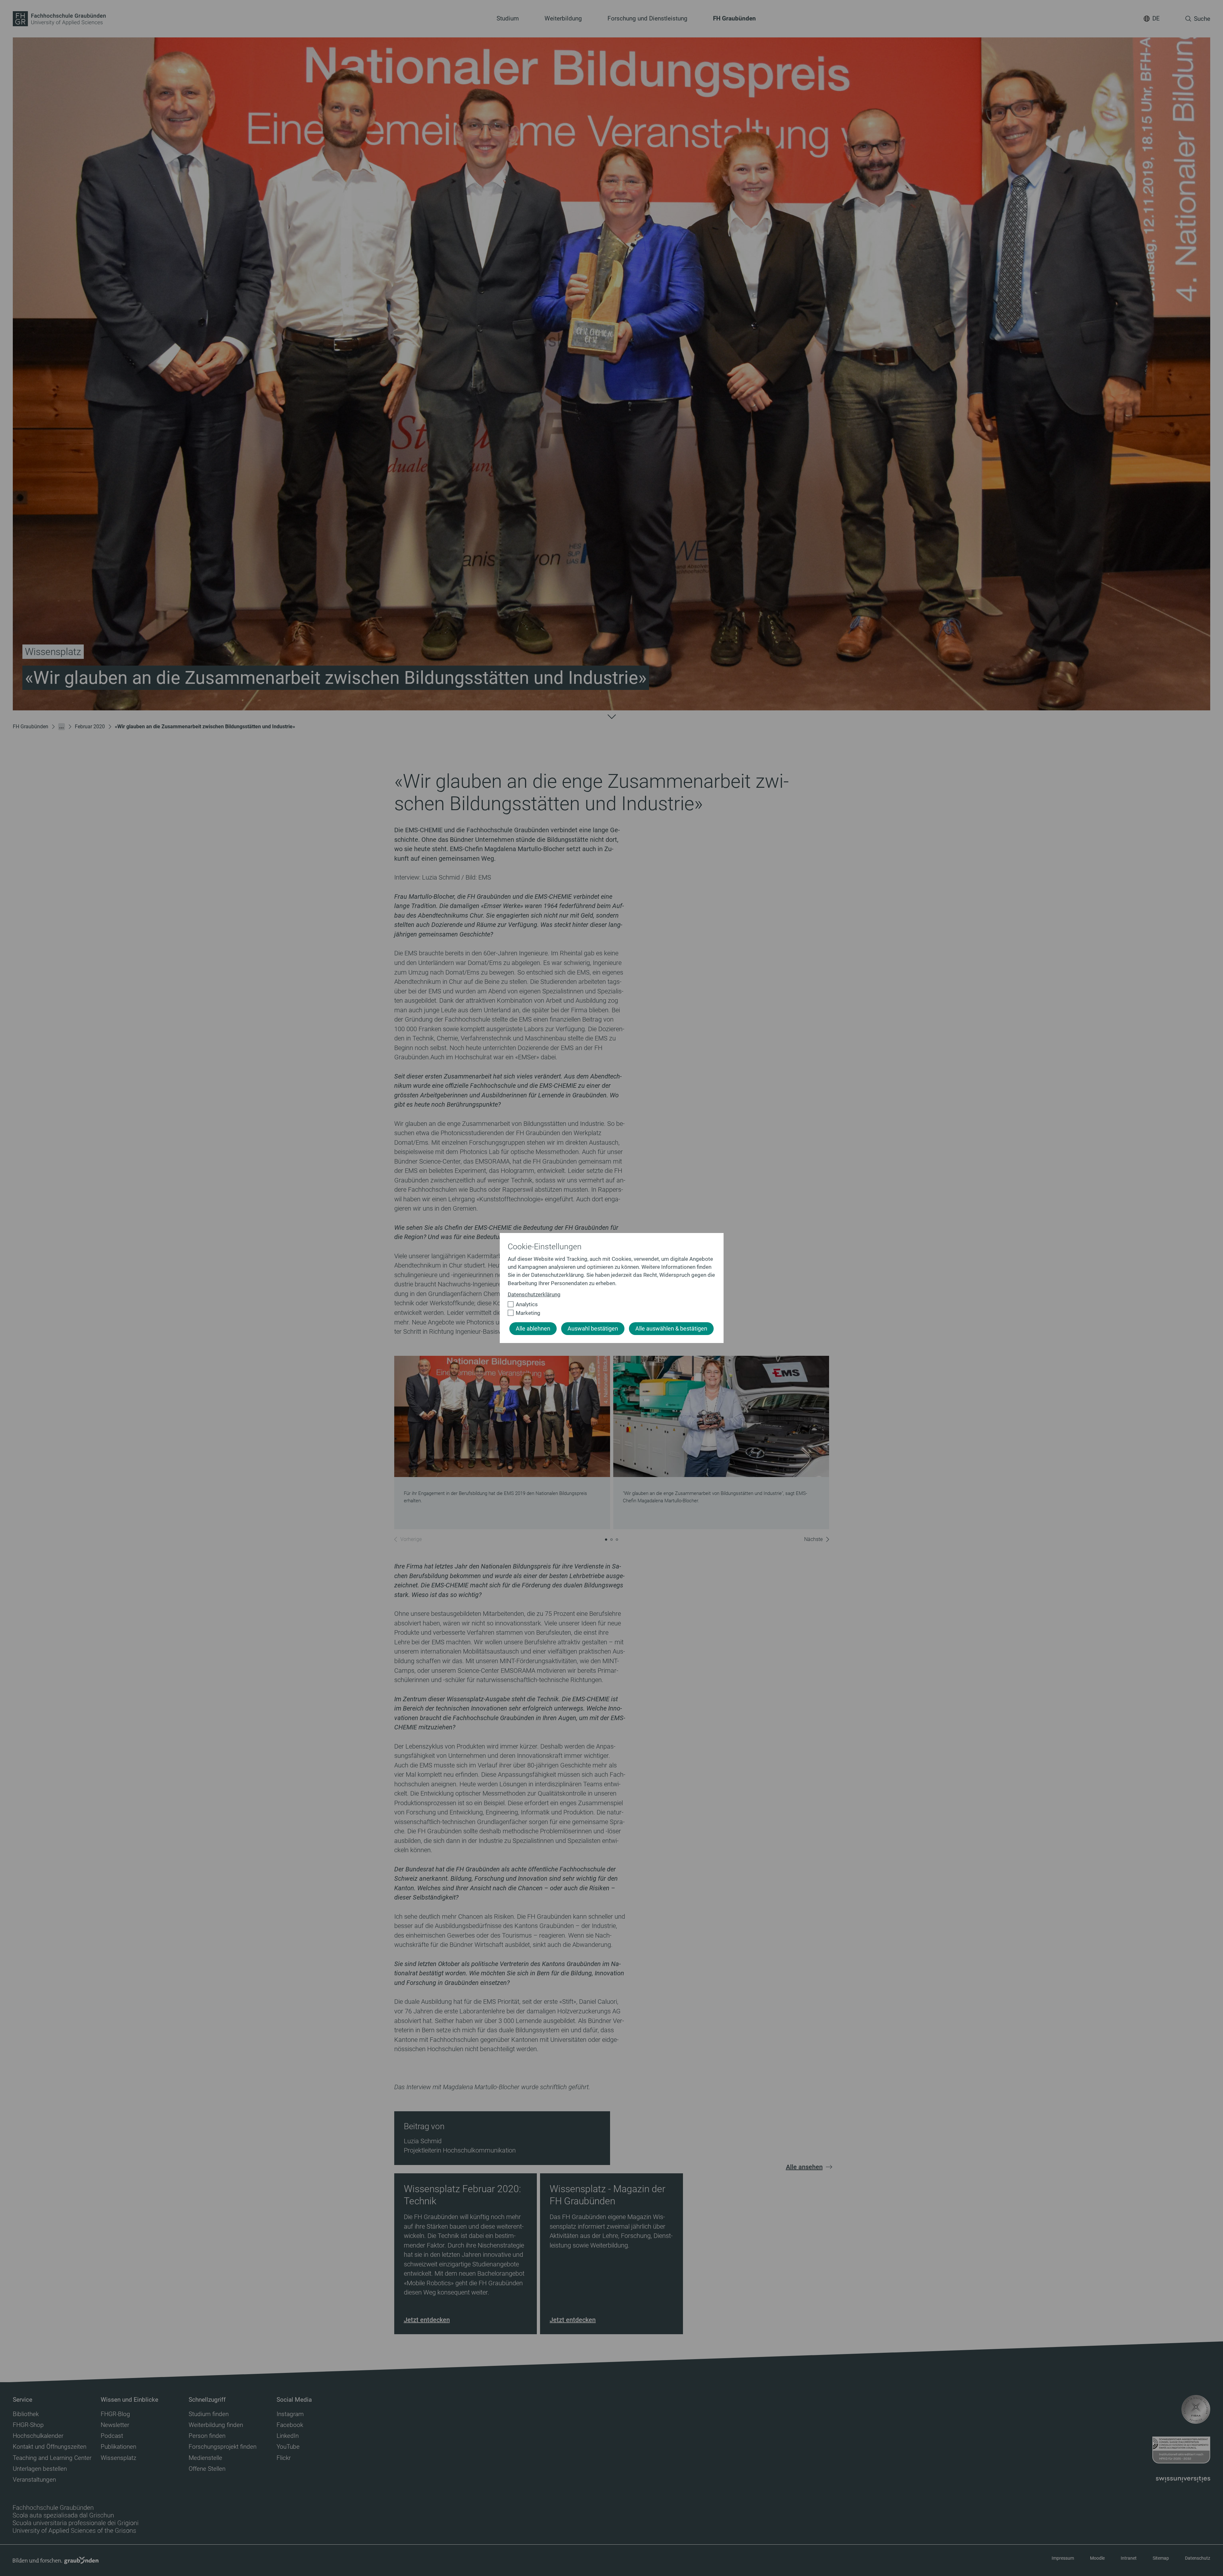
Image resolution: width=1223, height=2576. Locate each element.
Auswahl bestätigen (593, 1329)
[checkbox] (609, 1304)
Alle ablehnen (533, 1329)
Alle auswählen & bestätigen (671, 1329)
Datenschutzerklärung (534, 1294)
